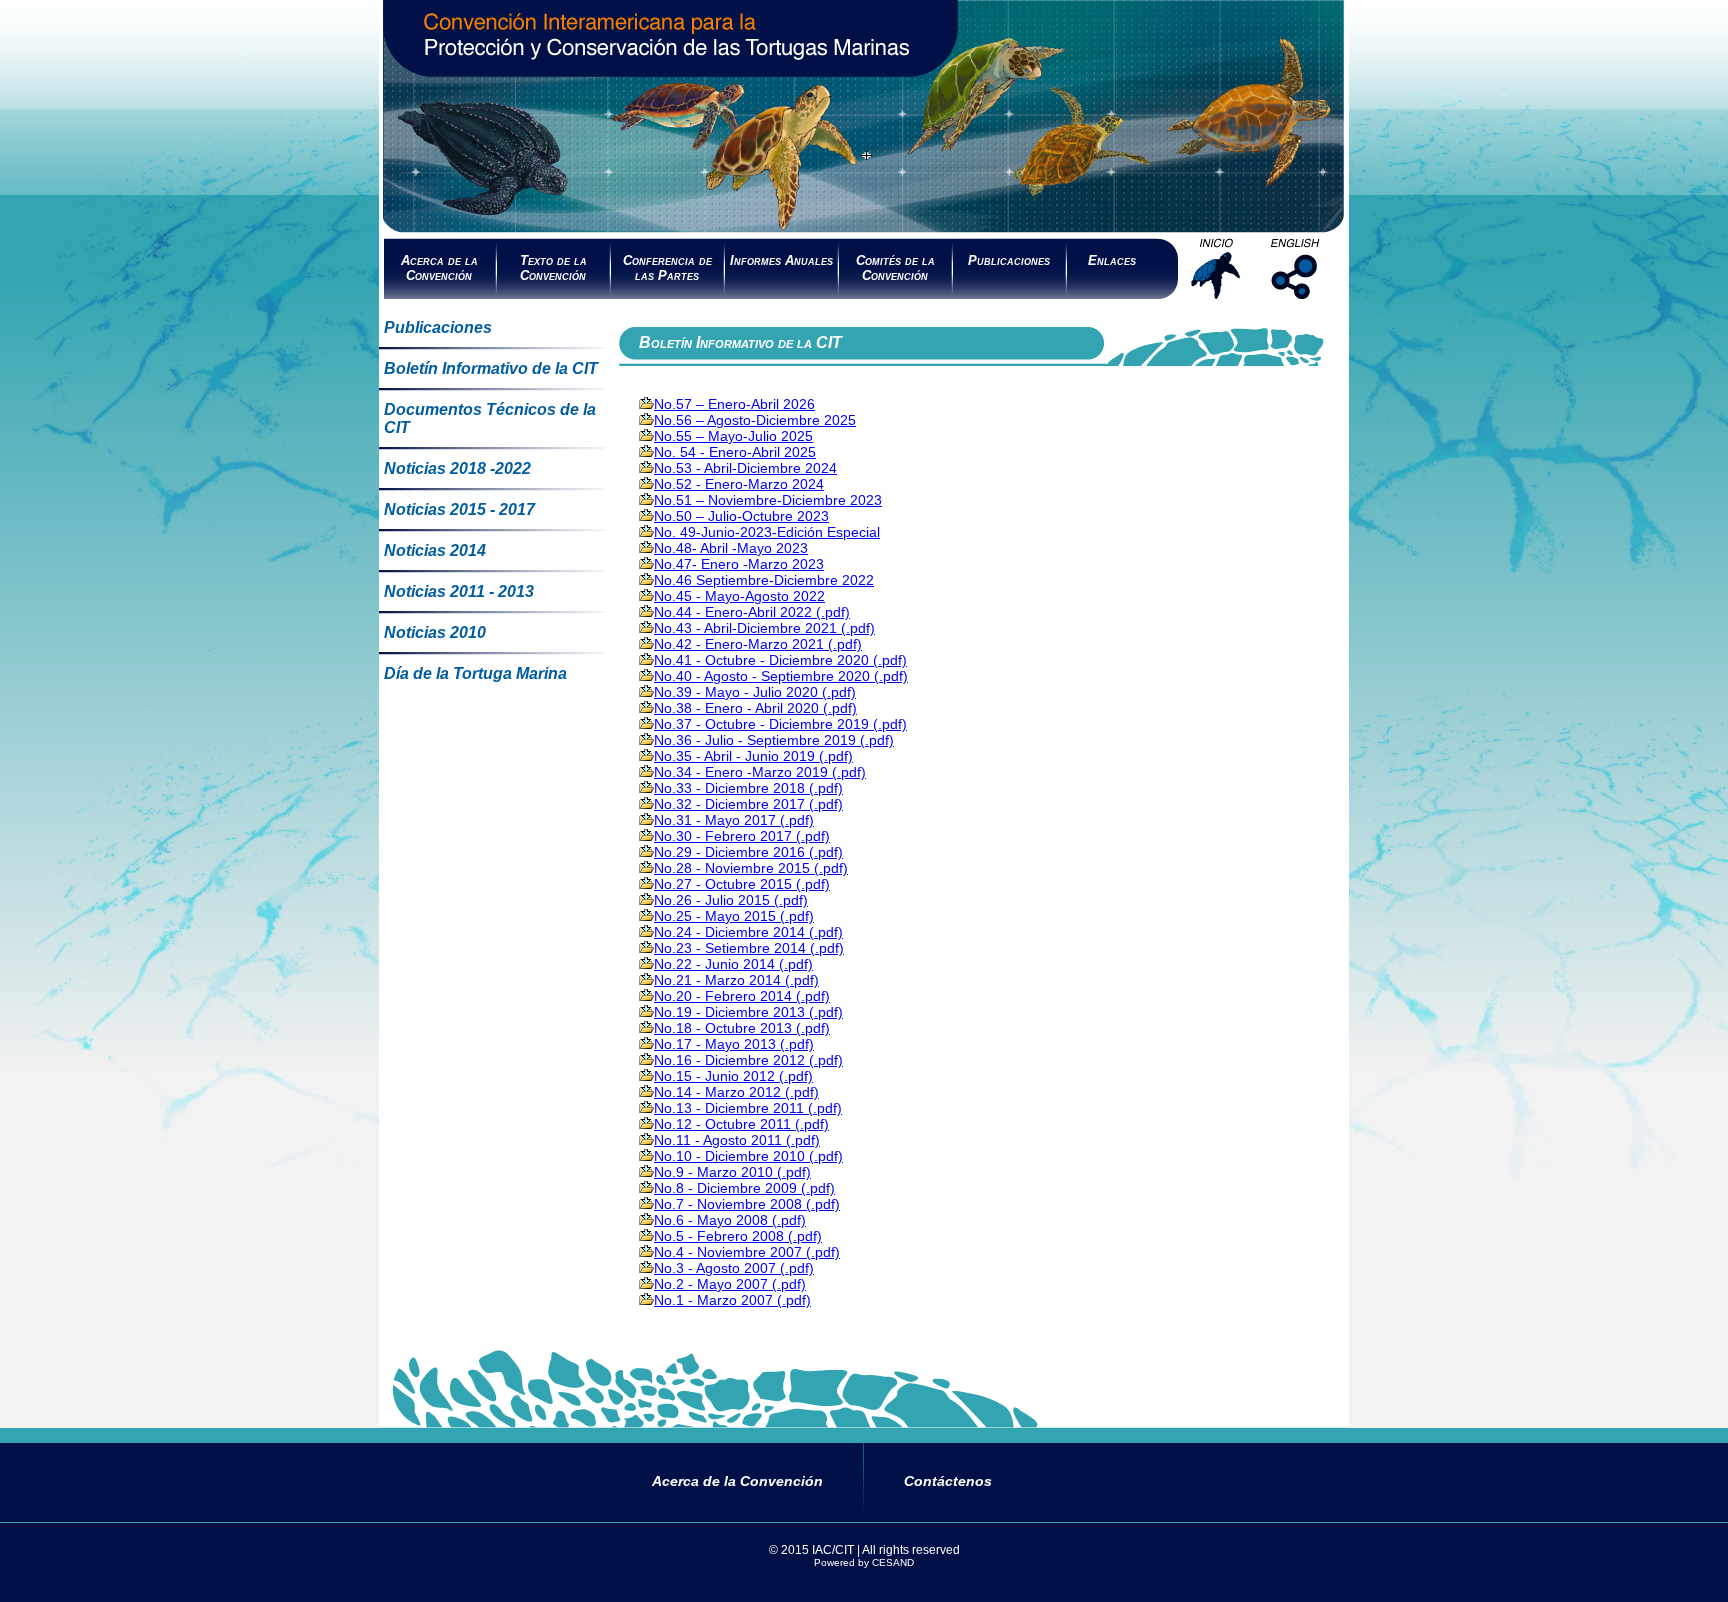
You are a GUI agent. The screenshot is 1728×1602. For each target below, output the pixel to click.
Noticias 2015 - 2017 (459, 509)
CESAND (893, 1562)
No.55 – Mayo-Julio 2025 (733, 436)
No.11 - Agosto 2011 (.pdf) (737, 1140)
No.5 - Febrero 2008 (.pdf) (738, 1236)
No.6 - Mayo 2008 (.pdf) (730, 1220)
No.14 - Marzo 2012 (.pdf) (736, 1092)
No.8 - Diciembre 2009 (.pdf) (744, 1188)
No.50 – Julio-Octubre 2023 (741, 516)
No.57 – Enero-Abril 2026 (734, 404)
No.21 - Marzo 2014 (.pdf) (736, 980)
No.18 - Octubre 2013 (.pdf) (742, 1028)
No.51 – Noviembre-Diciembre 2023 (768, 500)
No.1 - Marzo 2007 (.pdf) (732, 1300)
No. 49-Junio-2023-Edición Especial (767, 532)
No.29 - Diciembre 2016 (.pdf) (748, 852)
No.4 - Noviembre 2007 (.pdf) (747, 1252)
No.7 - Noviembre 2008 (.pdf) (747, 1204)
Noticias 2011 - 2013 (459, 591)
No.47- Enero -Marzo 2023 (739, 564)
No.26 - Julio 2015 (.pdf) (731, 900)
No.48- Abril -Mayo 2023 (731, 548)
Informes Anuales (781, 260)
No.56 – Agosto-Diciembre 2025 (755, 420)
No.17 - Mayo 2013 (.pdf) (734, 1044)
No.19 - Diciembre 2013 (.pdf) (748, 1012)
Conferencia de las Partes (667, 268)
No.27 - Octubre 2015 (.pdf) (742, 884)
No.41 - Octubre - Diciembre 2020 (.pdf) (780, 660)
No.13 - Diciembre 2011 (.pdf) (748, 1108)
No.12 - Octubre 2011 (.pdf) (741, 1124)
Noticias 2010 (435, 632)
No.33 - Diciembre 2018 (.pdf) (748, 788)
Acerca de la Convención (439, 268)
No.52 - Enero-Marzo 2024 (739, 484)
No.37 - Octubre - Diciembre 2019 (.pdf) (780, 724)
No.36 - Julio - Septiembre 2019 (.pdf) (774, 740)
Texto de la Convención (553, 268)
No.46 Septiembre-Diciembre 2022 (764, 580)
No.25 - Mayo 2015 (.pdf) (734, 916)
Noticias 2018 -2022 (457, 468)
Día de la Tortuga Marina (475, 673)
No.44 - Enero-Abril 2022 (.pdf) (752, 612)
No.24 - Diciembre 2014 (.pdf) (748, 932)
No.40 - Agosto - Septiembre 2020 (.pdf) (781, 676)
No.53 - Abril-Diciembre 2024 (745, 468)
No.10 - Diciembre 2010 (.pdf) (748, 1156)
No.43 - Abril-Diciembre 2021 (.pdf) (764, 628)
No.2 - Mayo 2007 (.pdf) (730, 1284)
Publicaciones (1009, 260)
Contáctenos (948, 1481)
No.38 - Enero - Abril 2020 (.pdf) (755, 708)
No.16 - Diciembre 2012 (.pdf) (748, 1060)
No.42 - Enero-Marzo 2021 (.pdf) (758, 644)
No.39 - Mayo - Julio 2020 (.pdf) (755, 692)
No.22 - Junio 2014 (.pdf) (733, 964)
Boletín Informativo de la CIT (491, 368)
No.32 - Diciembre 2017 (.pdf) (748, 804)
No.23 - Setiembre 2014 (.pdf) (749, 948)
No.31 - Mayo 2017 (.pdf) (734, 820)
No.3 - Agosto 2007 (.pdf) (734, 1268)
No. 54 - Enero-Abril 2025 (735, 452)
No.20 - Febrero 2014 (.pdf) (742, 996)
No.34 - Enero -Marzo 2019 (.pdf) (760, 772)
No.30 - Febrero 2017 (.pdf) (742, 836)
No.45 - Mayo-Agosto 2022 (739, 596)
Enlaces (1112, 260)
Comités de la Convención (895, 268)
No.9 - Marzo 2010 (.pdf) (732, 1172)
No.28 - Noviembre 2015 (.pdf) (751, 868)
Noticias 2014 (435, 550)
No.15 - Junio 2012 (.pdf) (733, 1076)
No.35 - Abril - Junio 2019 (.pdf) (753, 756)
